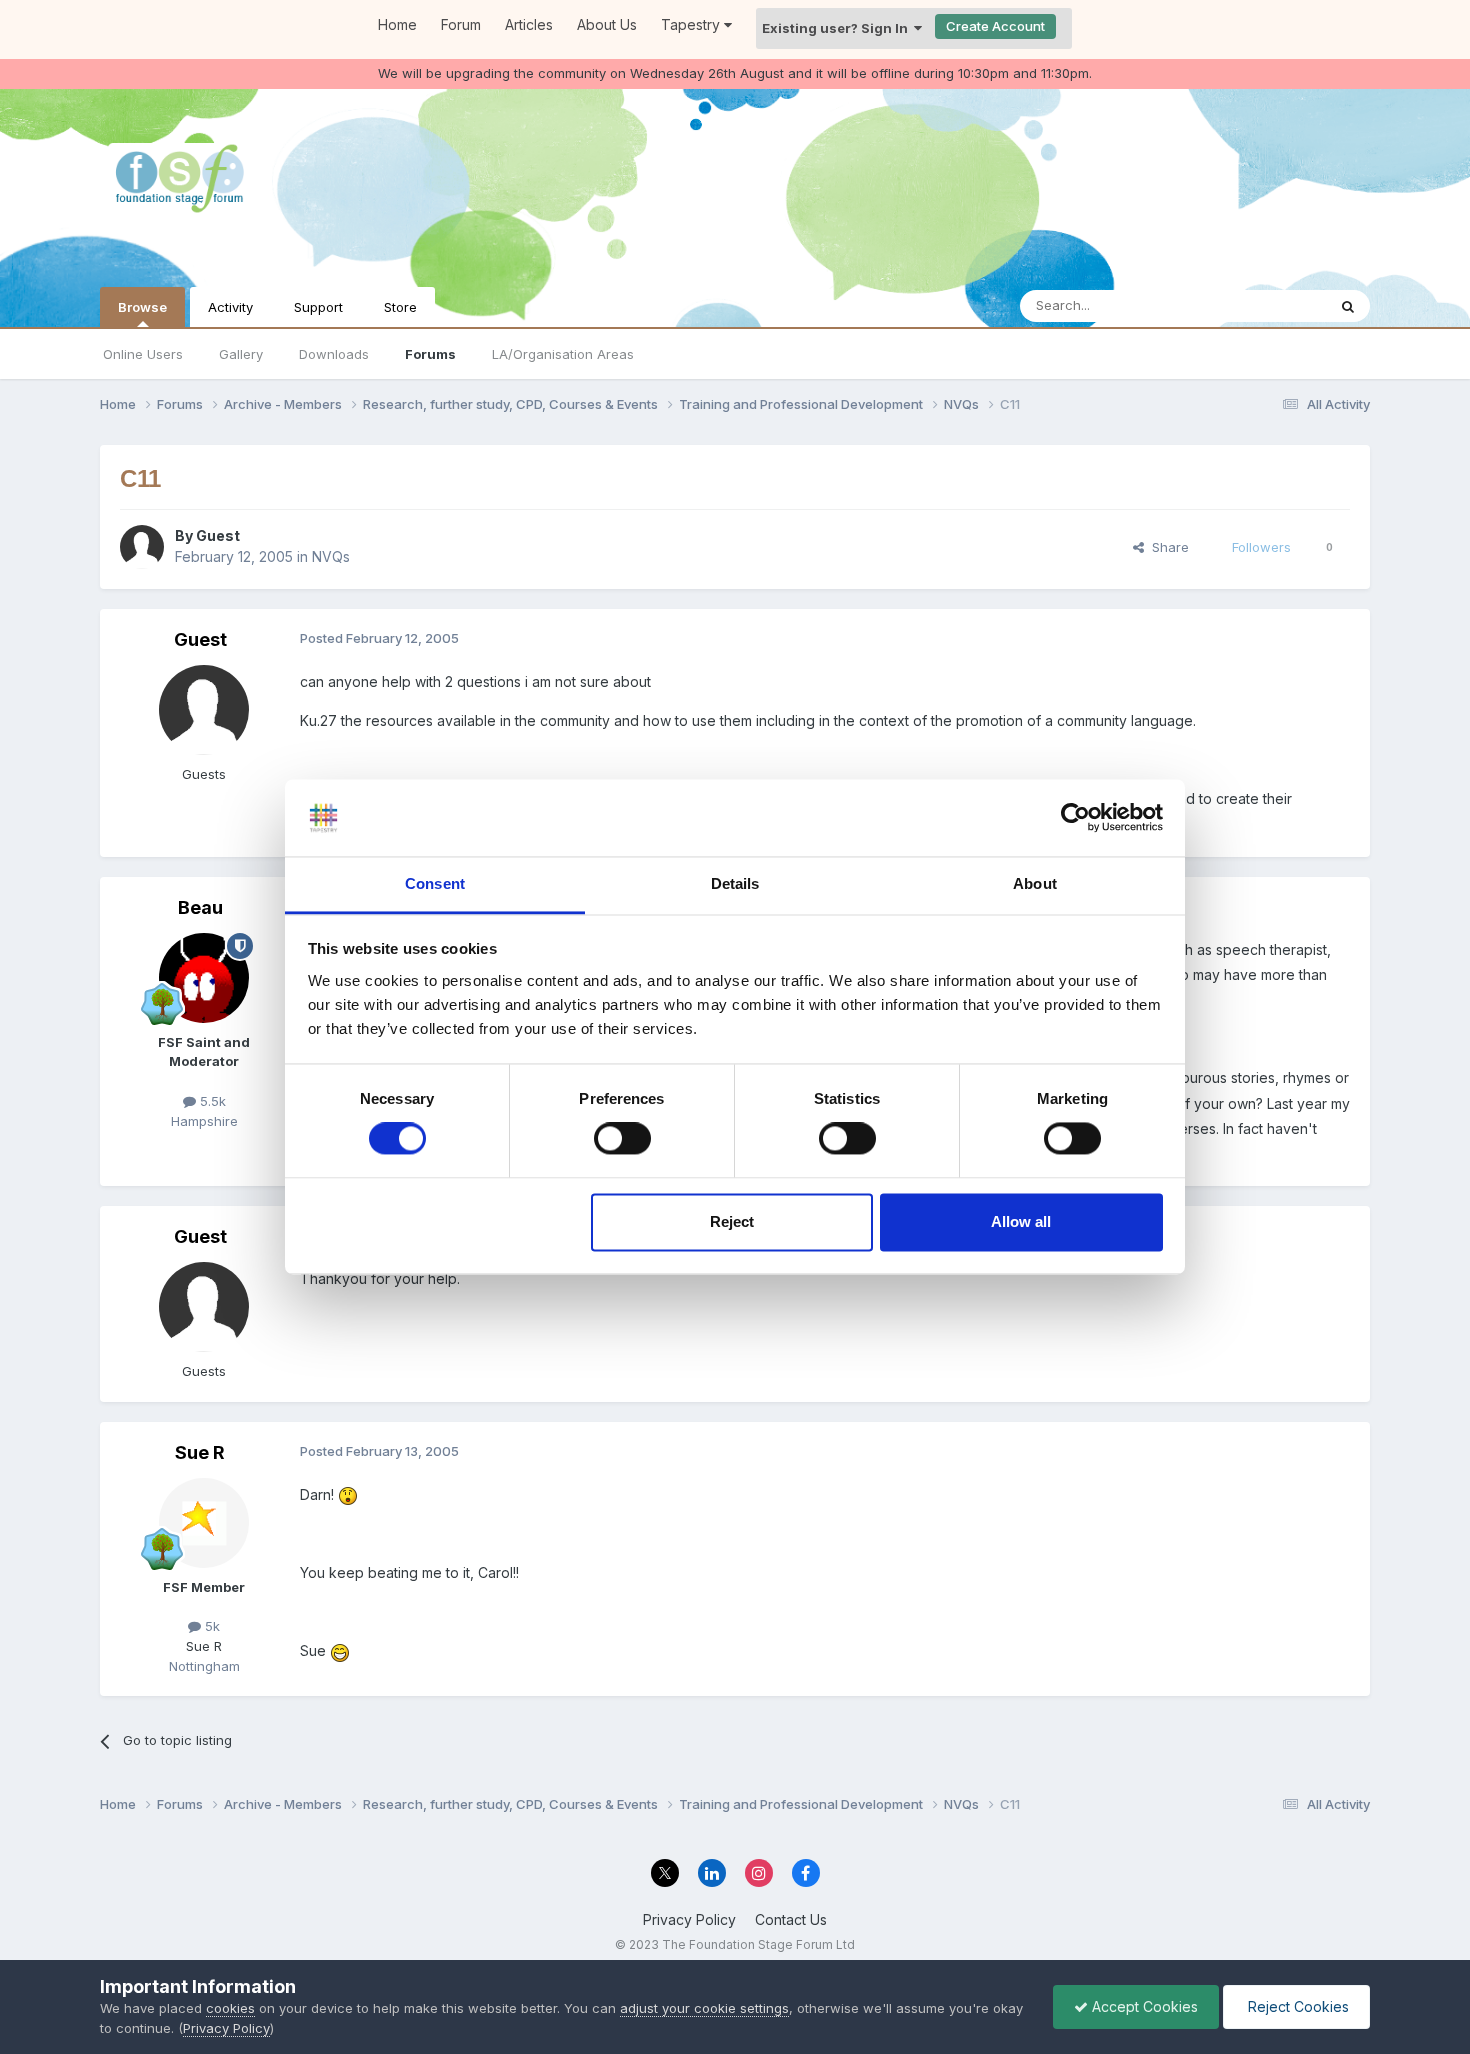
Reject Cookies (1296, 2006)
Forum (461, 24)
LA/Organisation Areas (563, 354)
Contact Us (791, 1919)
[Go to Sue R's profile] (204, 1523)
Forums (430, 354)
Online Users (143, 354)
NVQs (331, 556)
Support (318, 307)
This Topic (1267, 305)
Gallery (241, 354)
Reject (732, 1221)
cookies (230, 2008)
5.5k (211, 1101)
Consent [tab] (435, 883)
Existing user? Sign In (838, 28)
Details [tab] (735, 883)
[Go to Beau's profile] (204, 978)
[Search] (1348, 306)
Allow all (1021, 1221)
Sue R (200, 1452)
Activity (230, 307)
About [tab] (1035, 883)
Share (1166, 547)
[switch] (622, 1139)
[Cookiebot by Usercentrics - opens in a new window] (1075, 818)
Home (397, 24)
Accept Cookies (1143, 2006)
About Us (607, 24)
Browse (142, 307)
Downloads (334, 354)
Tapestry (692, 24)
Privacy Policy (689, 1919)
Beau (200, 907)
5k (210, 1626)
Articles (529, 24)
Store (400, 307)
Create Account (995, 26)
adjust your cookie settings (704, 2008)
